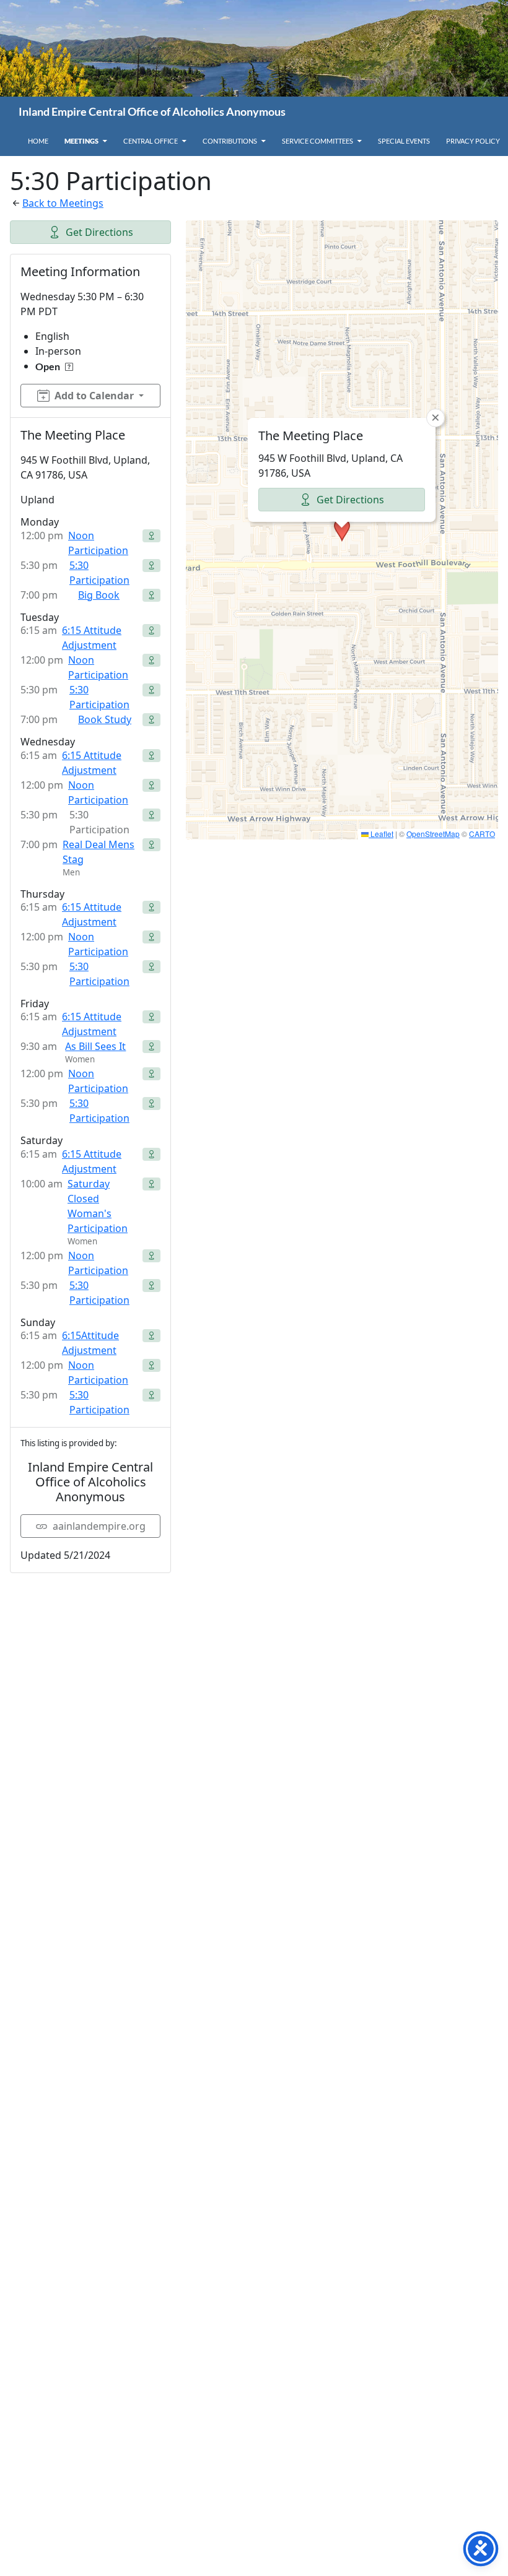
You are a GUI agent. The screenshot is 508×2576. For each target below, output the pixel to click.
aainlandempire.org (99, 1526)
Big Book (99, 595)
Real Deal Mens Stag (99, 852)
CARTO (482, 834)
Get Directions (99, 232)
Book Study (105, 719)
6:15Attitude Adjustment (90, 1343)
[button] (342, 530)
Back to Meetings (63, 203)
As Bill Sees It (95, 1046)
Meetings (81, 141)
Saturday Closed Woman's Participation (98, 1206)
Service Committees (317, 141)
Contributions (230, 141)
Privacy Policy (473, 141)
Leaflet (381, 834)
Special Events (404, 141)
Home (38, 141)
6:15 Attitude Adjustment (92, 638)
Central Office (151, 141)
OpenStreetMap (433, 834)
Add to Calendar (94, 396)
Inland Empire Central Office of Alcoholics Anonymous (152, 111)
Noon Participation (98, 543)
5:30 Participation (99, 573)
